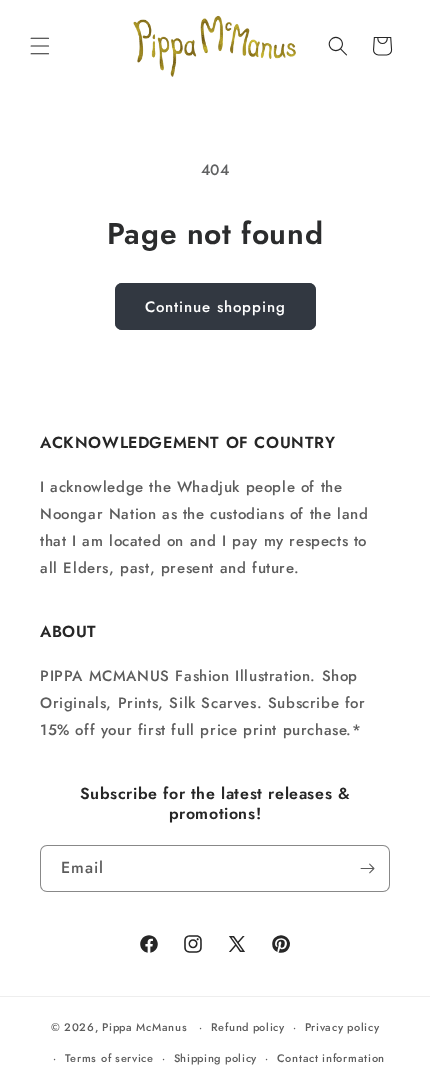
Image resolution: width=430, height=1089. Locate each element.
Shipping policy (216, 1058)
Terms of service (109, 1058)
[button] (40, 46)
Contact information (331, 1058)
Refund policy (248, 1027)
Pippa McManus (144, 1027)
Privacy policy (342, 1027)
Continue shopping (215, 307)
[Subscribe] (367, 868)
